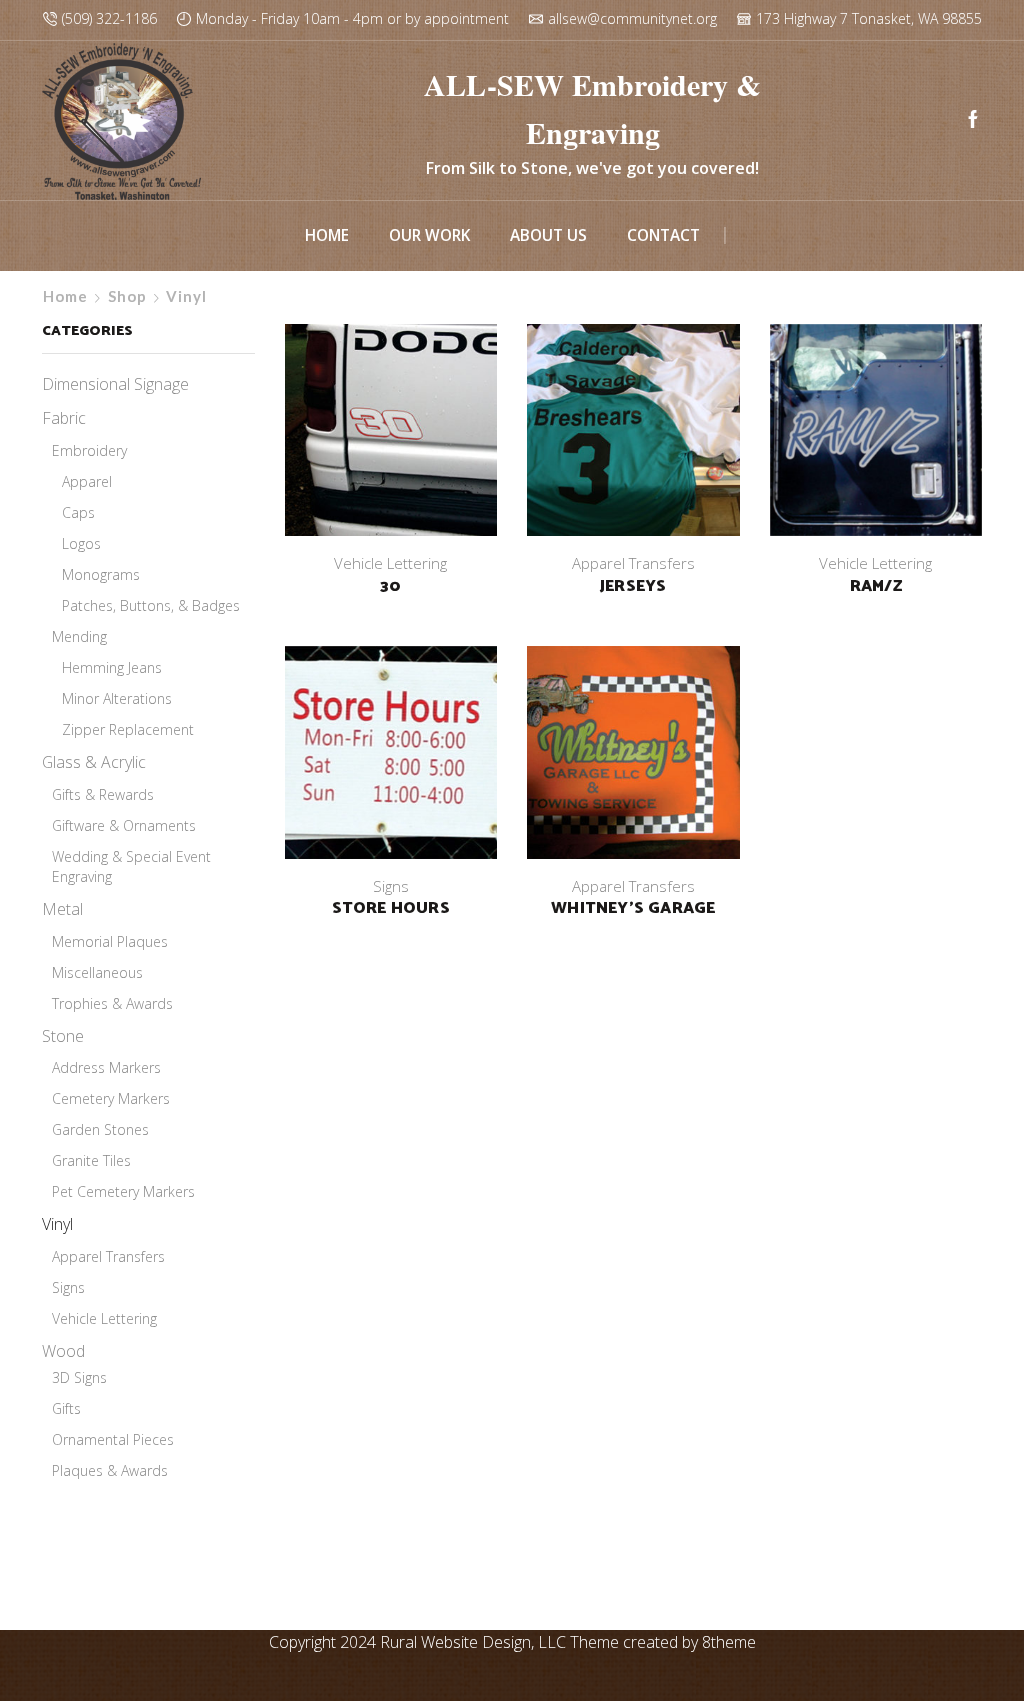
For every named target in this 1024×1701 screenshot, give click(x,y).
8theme (729, 1642)
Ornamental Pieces (113, 1439)
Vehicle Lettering (390, 563)
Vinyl (57, 1224)
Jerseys (633, 587)
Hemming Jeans (112, 667)
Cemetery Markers (111, 1098)
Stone (63, 1036)
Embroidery (89, 450)
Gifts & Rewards (103, 794)
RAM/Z (876, 587)
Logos (81, 543)
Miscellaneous (97, 972)
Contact (663, 235)
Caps (78, 512)
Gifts (66, 1408)
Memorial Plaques (110, 941)
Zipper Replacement (128, 729)
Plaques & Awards (110, 1470)
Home (327, 235)
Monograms (101, 574)
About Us (548, 235)
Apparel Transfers (633, 563)
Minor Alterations (117, 698)
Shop (127, 296)
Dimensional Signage (115, 384)
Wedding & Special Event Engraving (131, 866)
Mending (79, 636)
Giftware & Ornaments (124, 825)
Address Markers (106, 1067)
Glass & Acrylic (94, 762)
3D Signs (79, 1377)
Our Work (429, 235)
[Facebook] (973, 120)
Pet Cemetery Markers (123, 1191)
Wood (63, 1351)
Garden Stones (100, 1129)
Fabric (64, 418)
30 (390, 587)
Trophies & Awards (112, 1003)
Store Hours (391, 909)
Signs (391, 886)
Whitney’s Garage (633, 909)
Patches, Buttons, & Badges (151, 605)
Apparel (87, 481)
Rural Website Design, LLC (473, 1642)
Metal (62, 909)
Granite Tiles (91, 1160)
